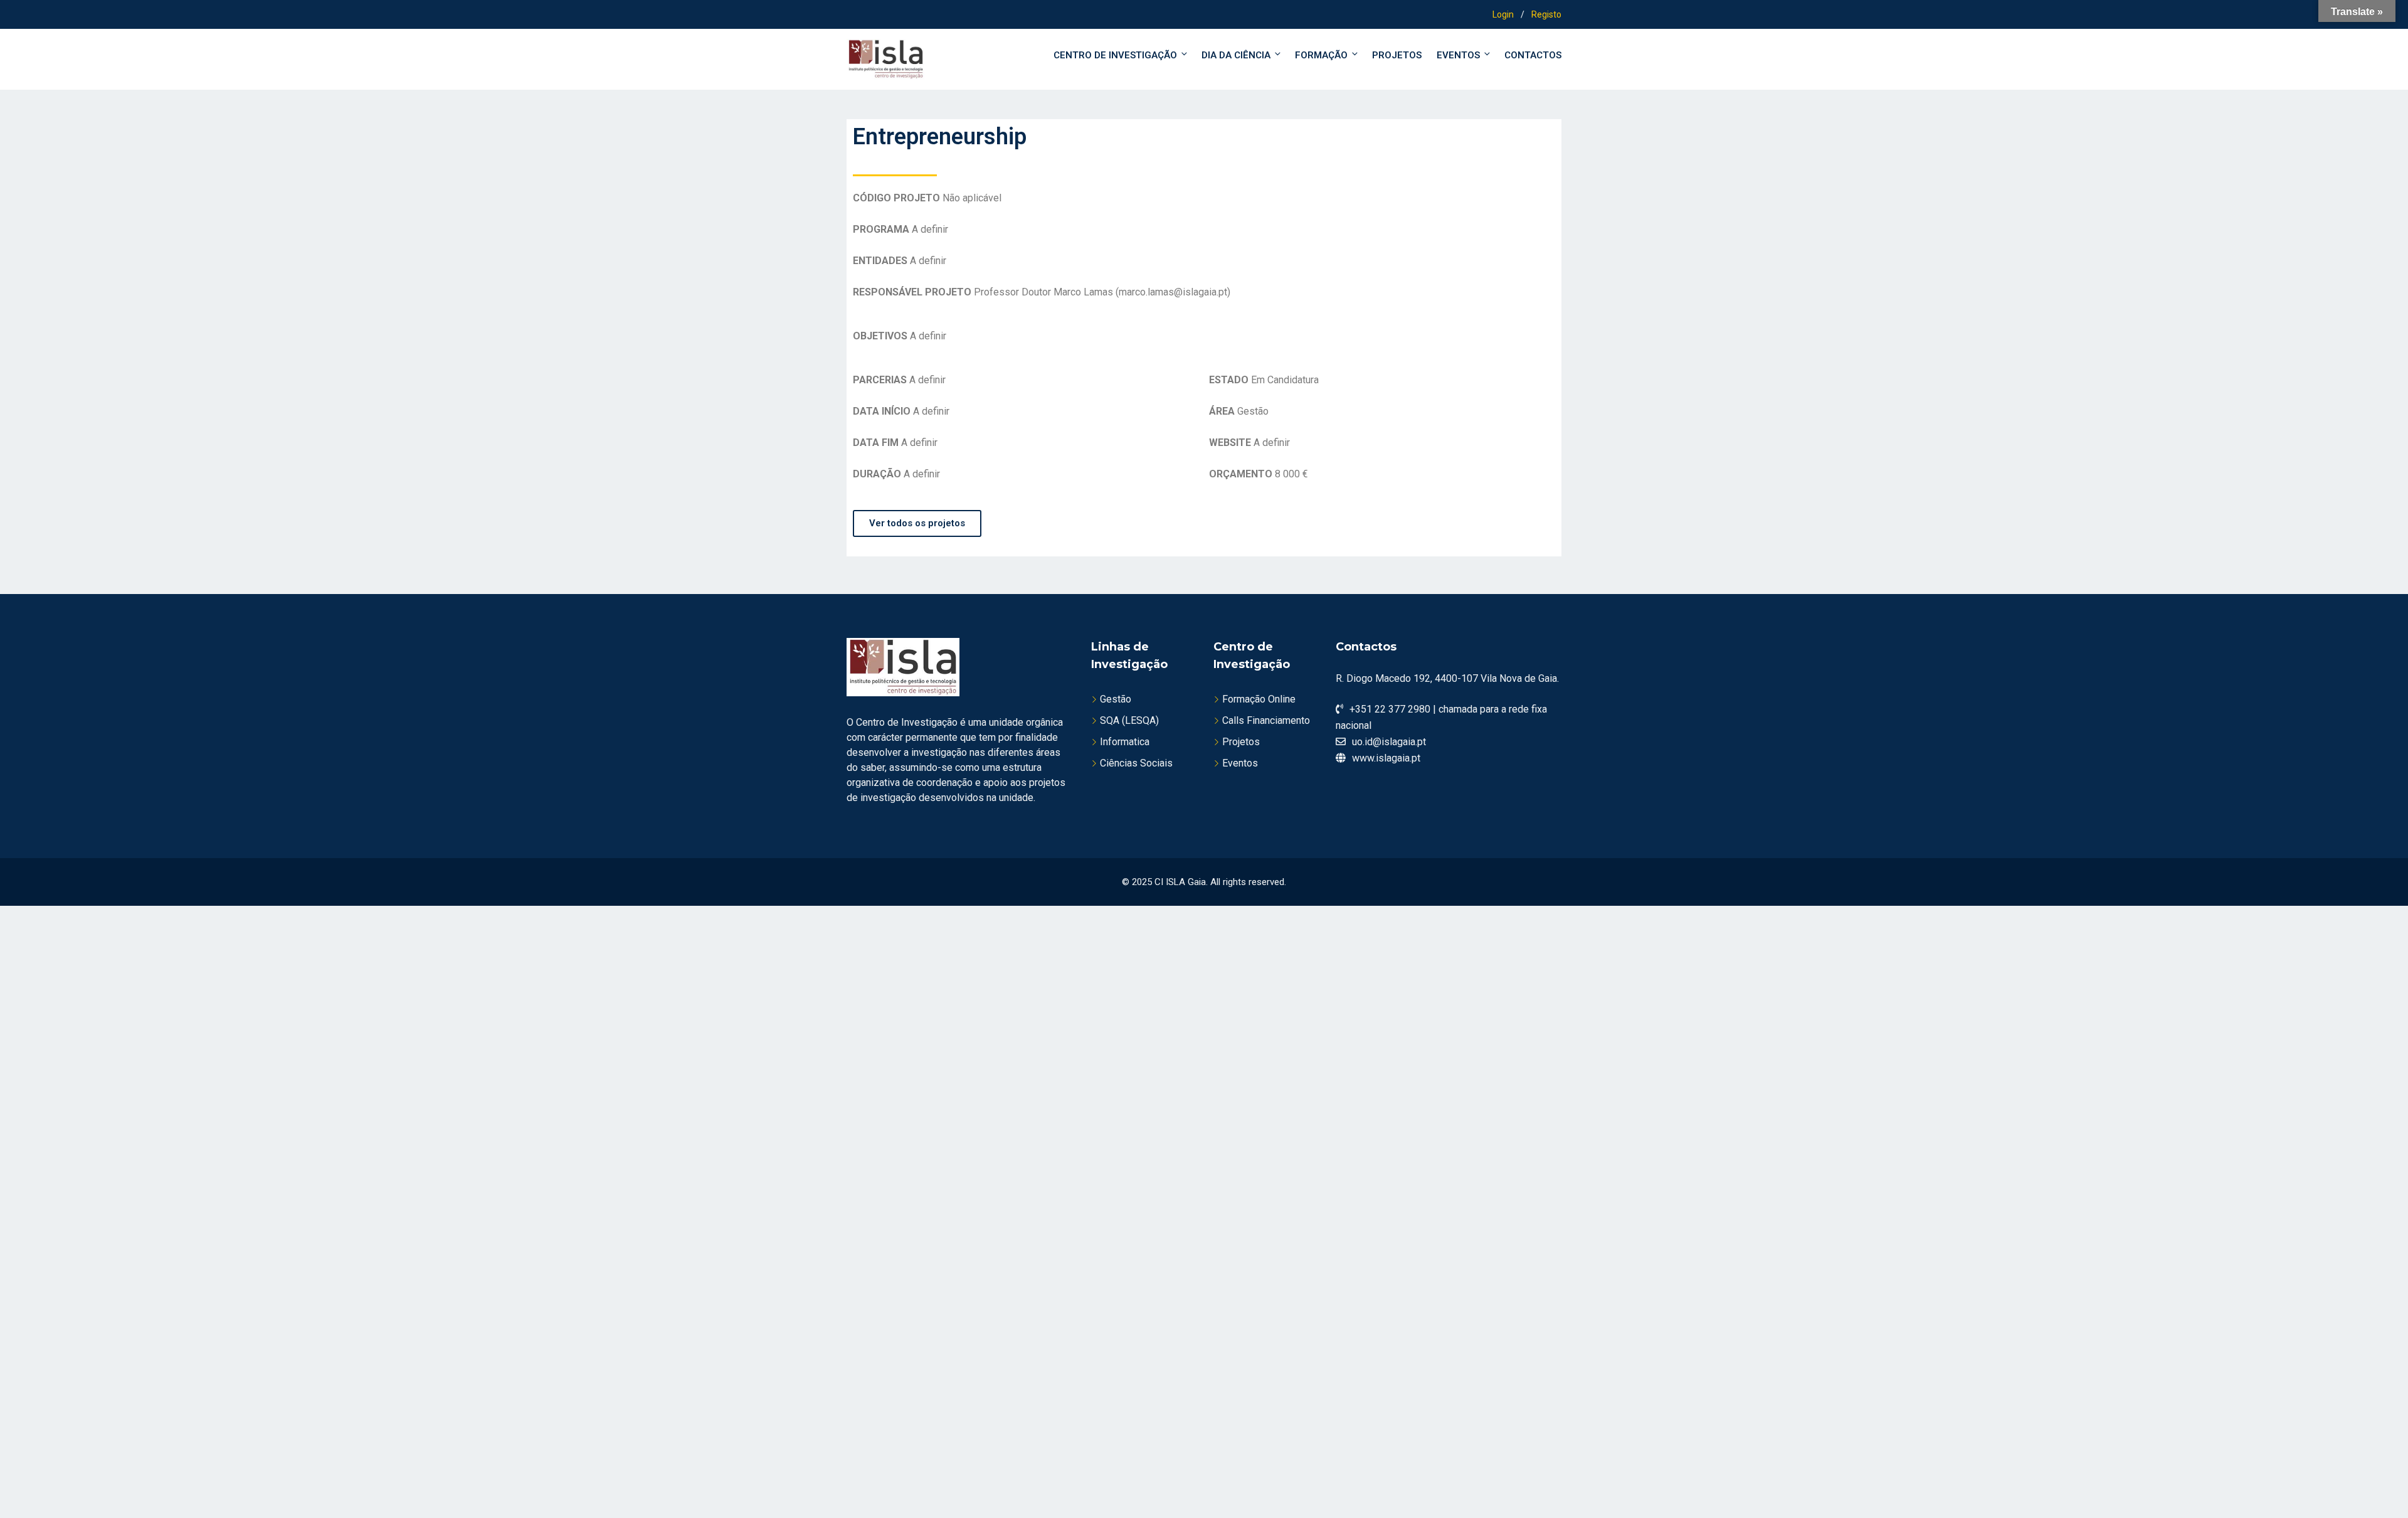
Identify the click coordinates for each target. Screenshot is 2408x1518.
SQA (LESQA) (1129, 720)
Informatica (1125, 742)
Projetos (1397, 55)
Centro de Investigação (1115, 55)
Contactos (1533, 55)
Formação (1321, 55)
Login (1503, 14)
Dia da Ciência (1236, 55)
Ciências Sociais (1136, 763)
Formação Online (1259, 699)
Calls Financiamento (1266, 720)
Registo (1546, 14)
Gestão (1116, 699)
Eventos (1458, 55)
